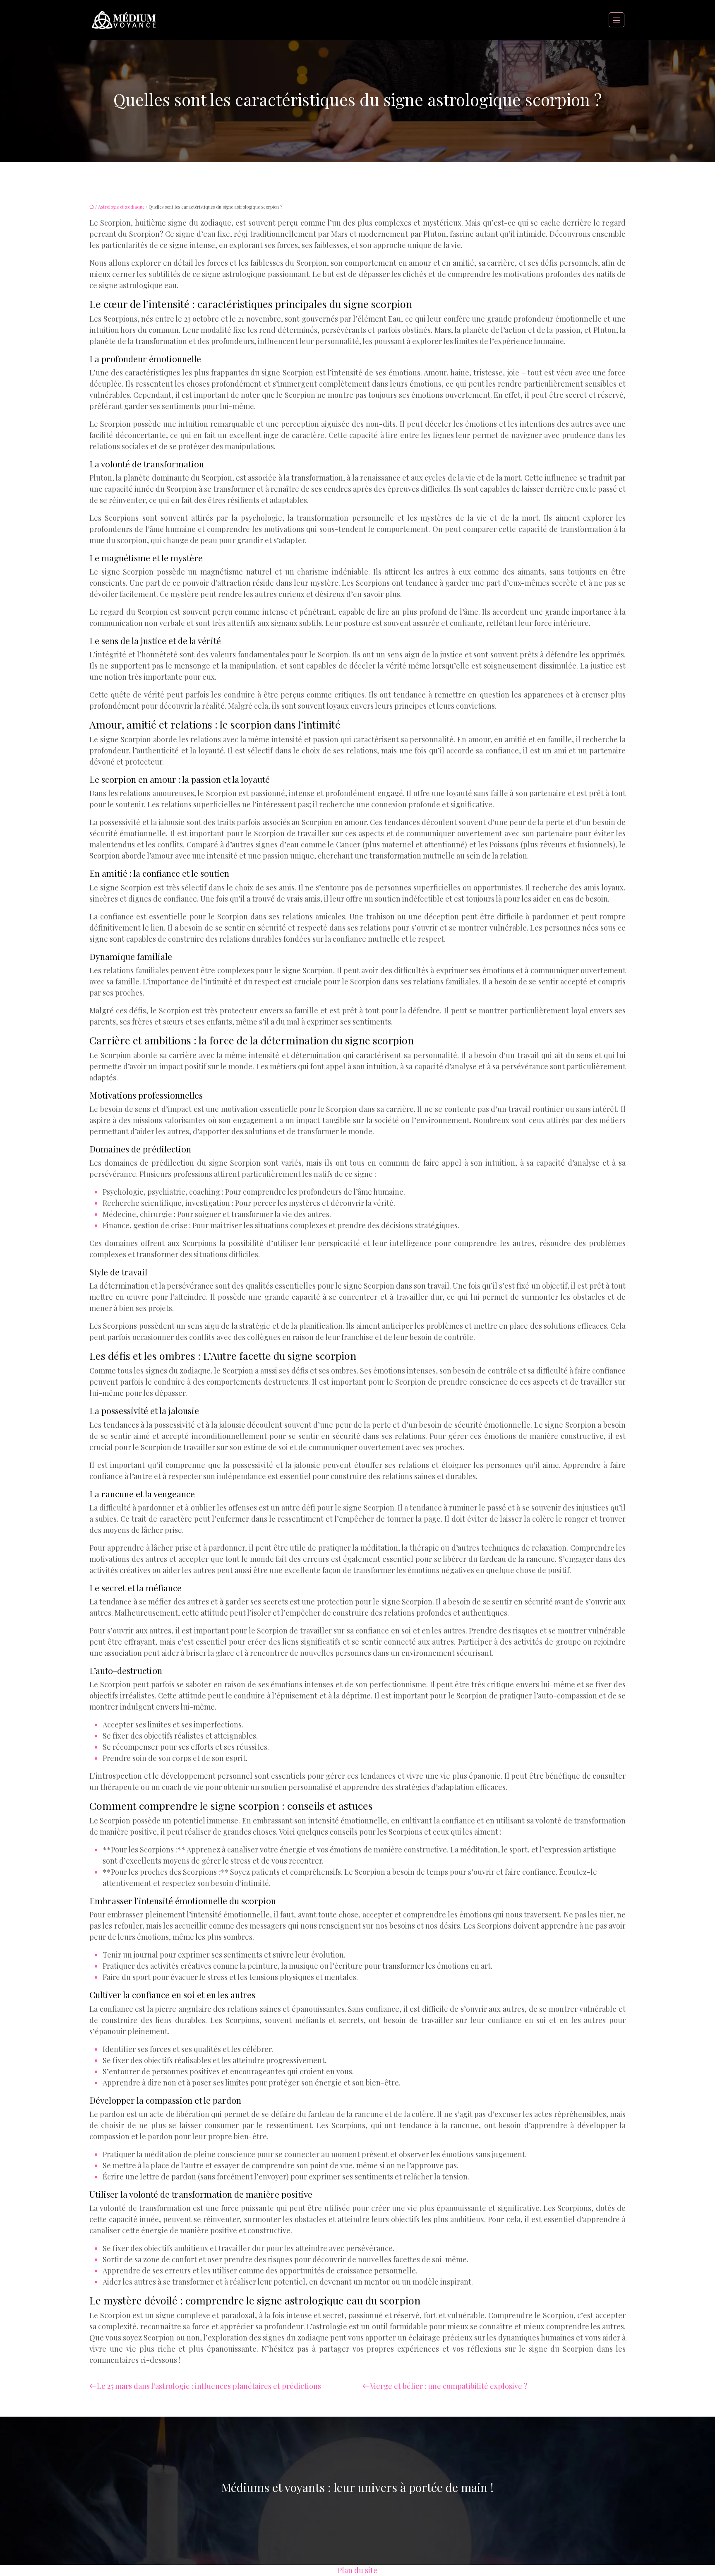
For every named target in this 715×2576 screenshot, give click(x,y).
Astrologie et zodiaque (121, 207)
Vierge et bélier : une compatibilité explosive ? (449, 2386)
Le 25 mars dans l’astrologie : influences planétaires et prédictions (209, 2386)
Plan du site (357, 2570)
